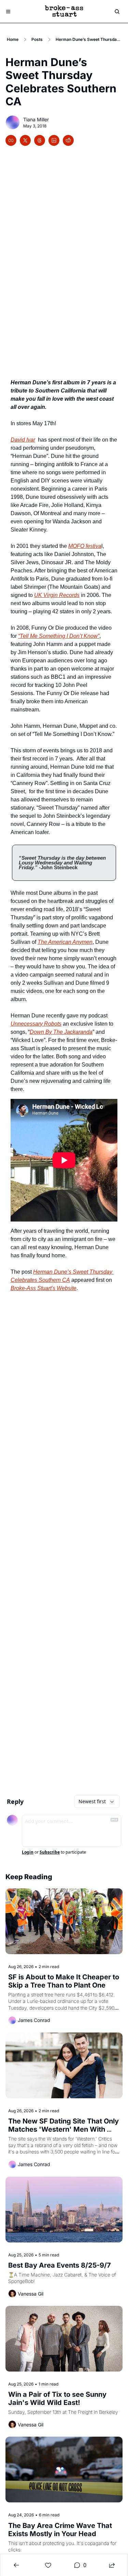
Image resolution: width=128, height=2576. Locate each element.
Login (28, 1852)
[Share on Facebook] (11, 140)
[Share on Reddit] (68, 140)
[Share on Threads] (40, 140)
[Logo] (64, 12)
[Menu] (8, 12)
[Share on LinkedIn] (54, 140)
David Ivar (23, 440)
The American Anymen (65, 942)
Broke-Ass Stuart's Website (44, 1288)
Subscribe (50, 1852)
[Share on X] (25, 140)
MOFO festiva (85, 546)
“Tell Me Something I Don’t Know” (59, 636)
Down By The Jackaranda (61, 1032)
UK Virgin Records (57, 595)
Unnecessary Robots (36, 1024)
